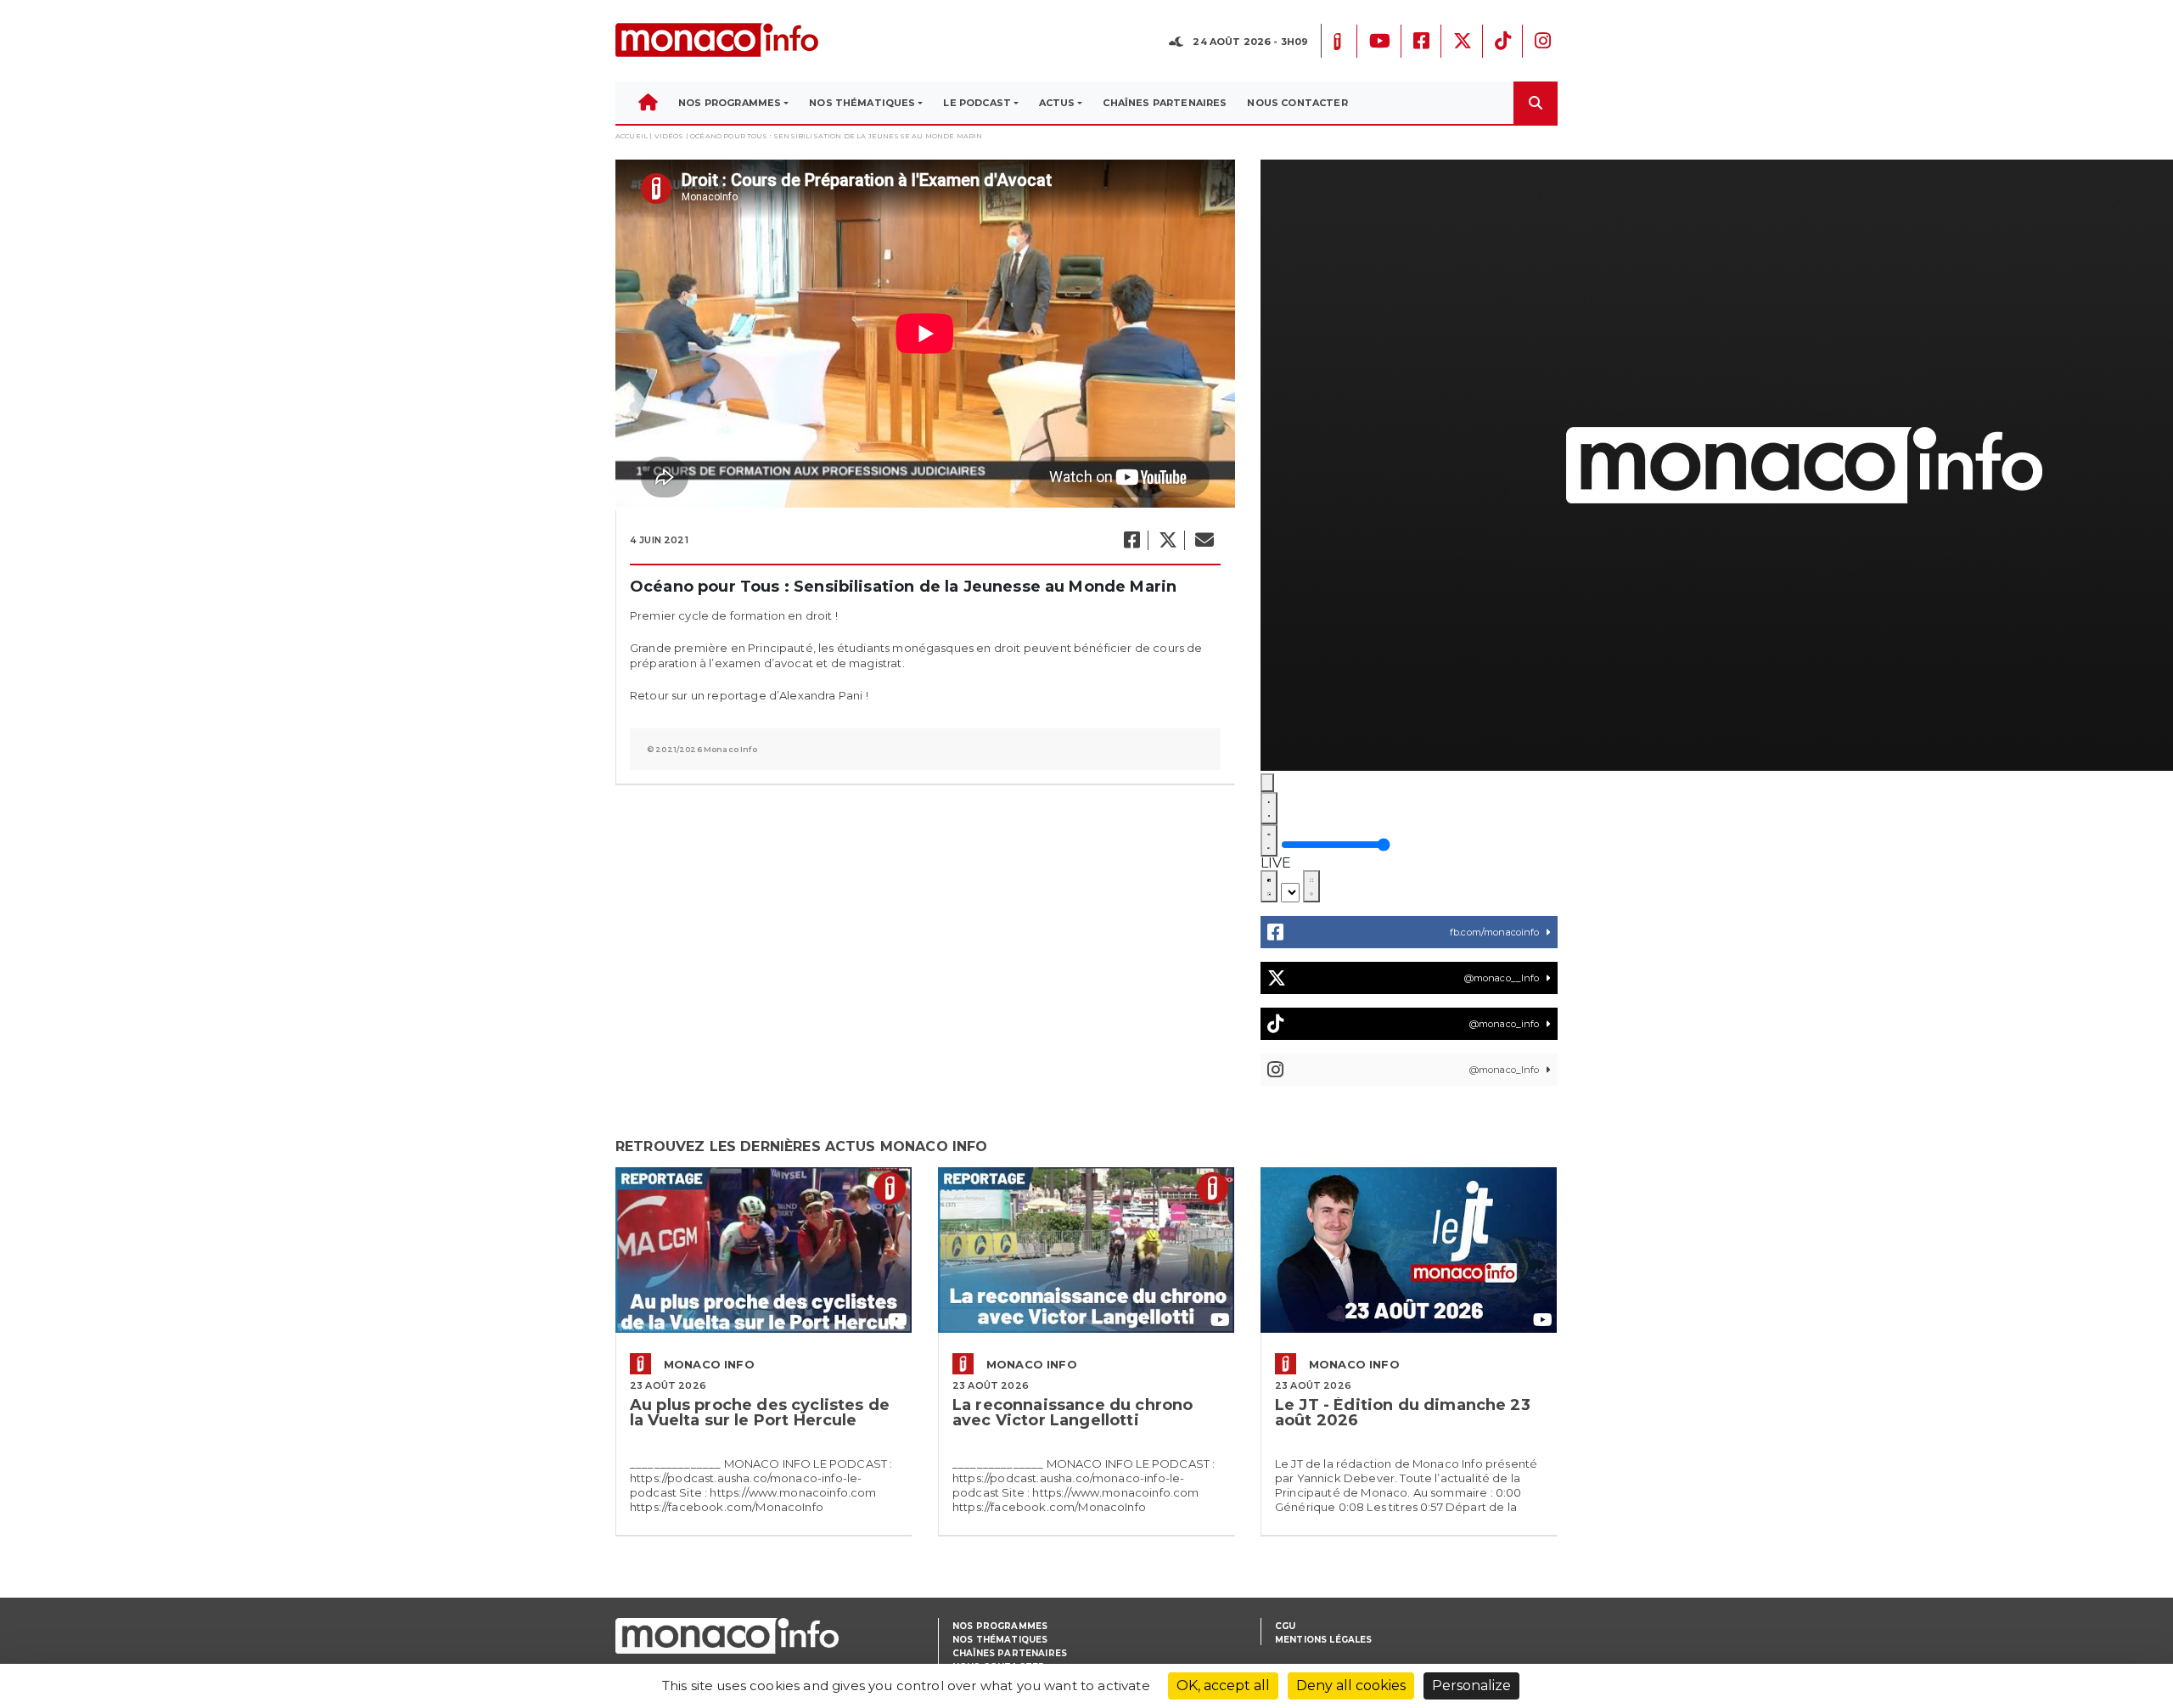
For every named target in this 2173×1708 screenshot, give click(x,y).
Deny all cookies (1351, 1686)
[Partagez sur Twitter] (1167, 540)
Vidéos (669, 136)
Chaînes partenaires (1010, 1653)
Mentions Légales (1324, 1640)
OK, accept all (1223, 1686)
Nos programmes (1000, 1626)
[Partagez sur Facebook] (1131, 540)
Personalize (1471, 1686)
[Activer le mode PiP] (1269, 886)
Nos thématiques (1000, 1640)
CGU (1285, 1626)
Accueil (632, 136)
